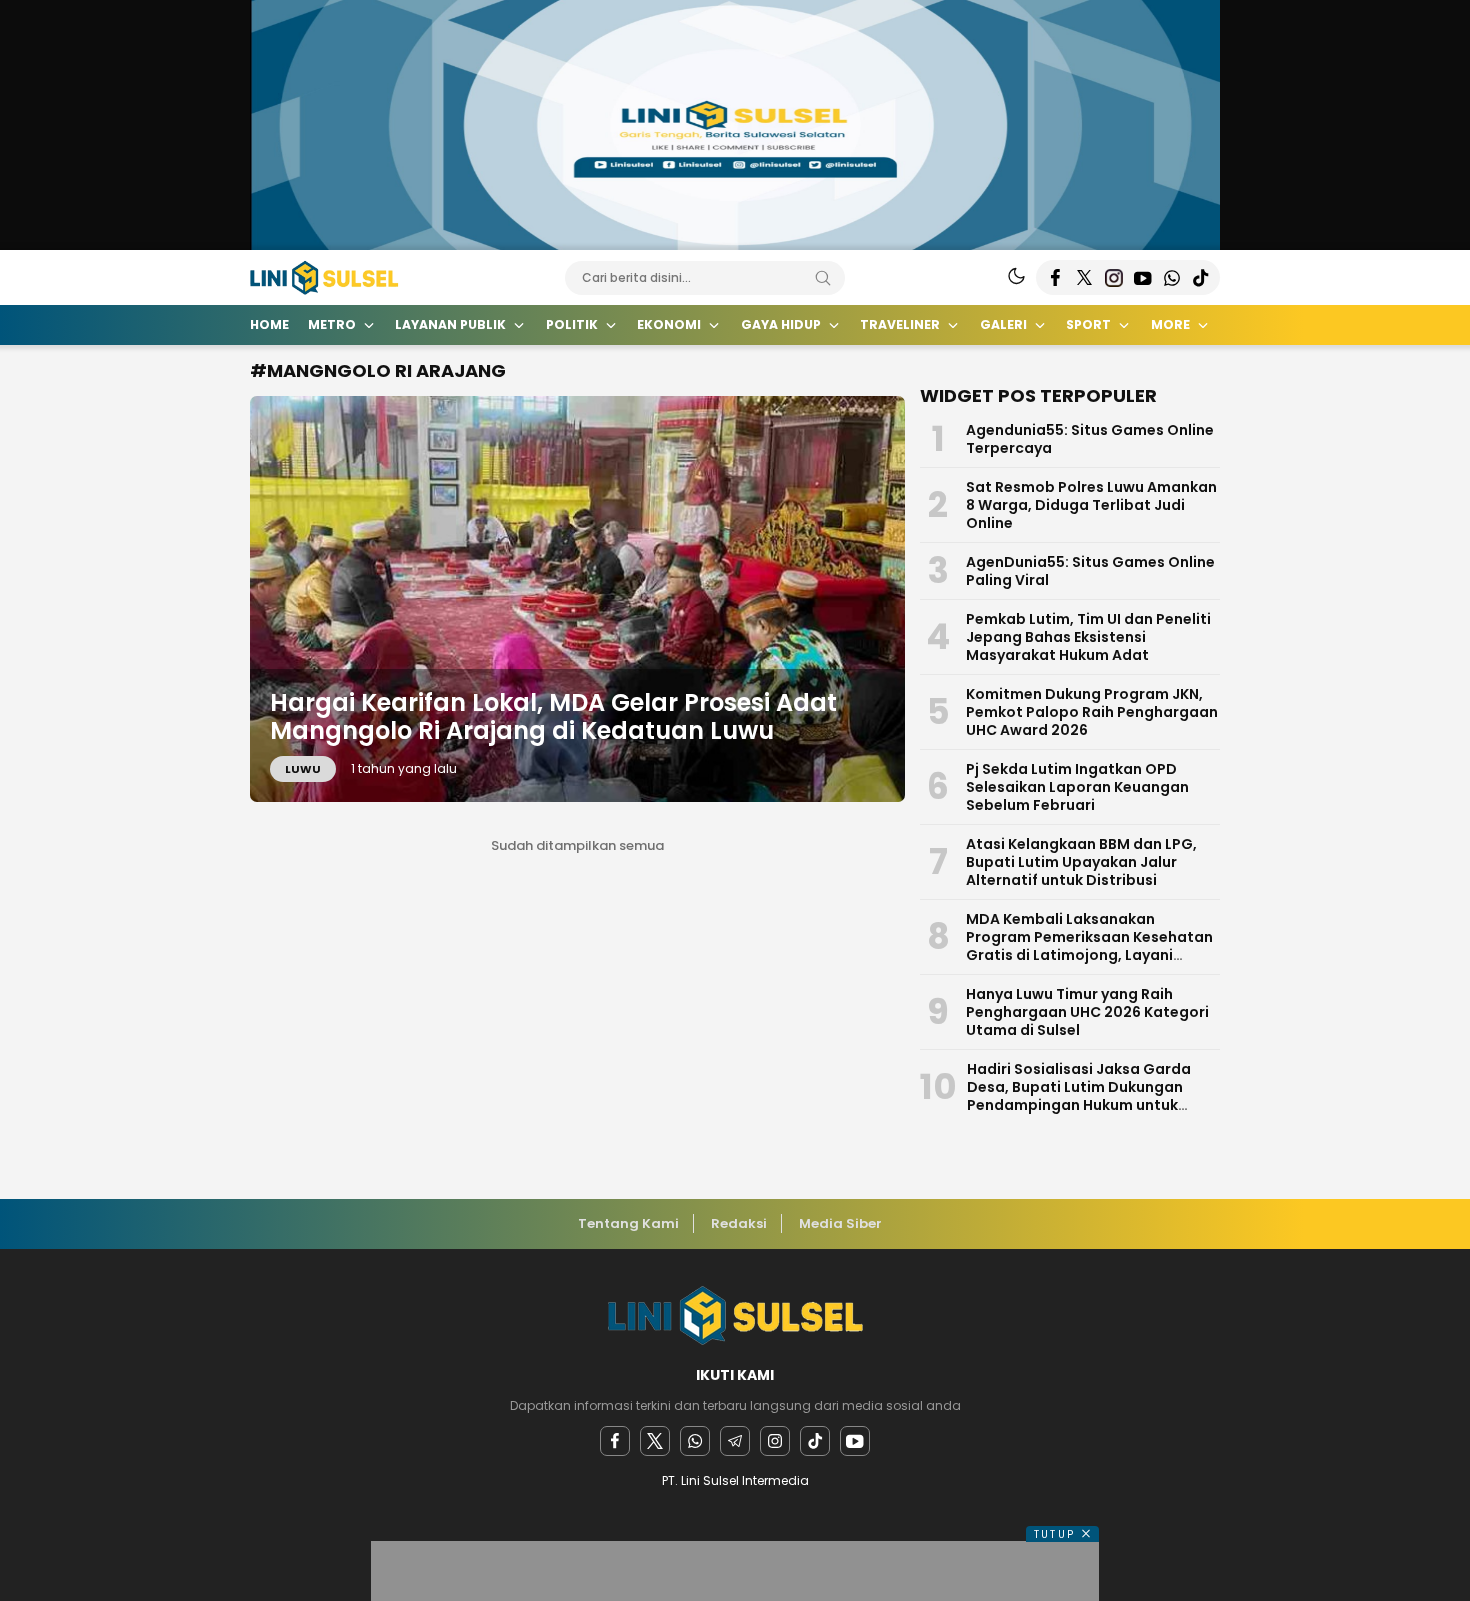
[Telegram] (735, 1441)
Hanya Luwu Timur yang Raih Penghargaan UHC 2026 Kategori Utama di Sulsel (1087, 1012)
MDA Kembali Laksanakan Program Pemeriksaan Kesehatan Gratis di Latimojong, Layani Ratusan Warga (1089, 946)
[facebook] (615, 1441)
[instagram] (775, 1441)
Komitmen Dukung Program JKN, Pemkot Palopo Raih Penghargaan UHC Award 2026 (1092, 712)
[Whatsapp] (695, 1441)
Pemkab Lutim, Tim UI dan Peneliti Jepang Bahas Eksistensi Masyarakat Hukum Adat (1088, 637)
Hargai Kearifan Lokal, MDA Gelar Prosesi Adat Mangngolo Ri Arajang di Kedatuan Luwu (553, 717)
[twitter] (655, 1441)
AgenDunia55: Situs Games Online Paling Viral (1090, 571)
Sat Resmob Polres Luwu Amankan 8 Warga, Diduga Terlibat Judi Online (1091, 505)
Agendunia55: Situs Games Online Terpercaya (1090, 439)
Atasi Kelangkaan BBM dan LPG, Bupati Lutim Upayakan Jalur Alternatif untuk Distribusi (1081, 862)
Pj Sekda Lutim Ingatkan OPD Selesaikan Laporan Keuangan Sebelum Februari (1077, 787)
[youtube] (855, 1441)
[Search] (823, 278)
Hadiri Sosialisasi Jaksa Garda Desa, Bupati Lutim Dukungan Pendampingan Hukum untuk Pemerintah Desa (1079, 1096)
